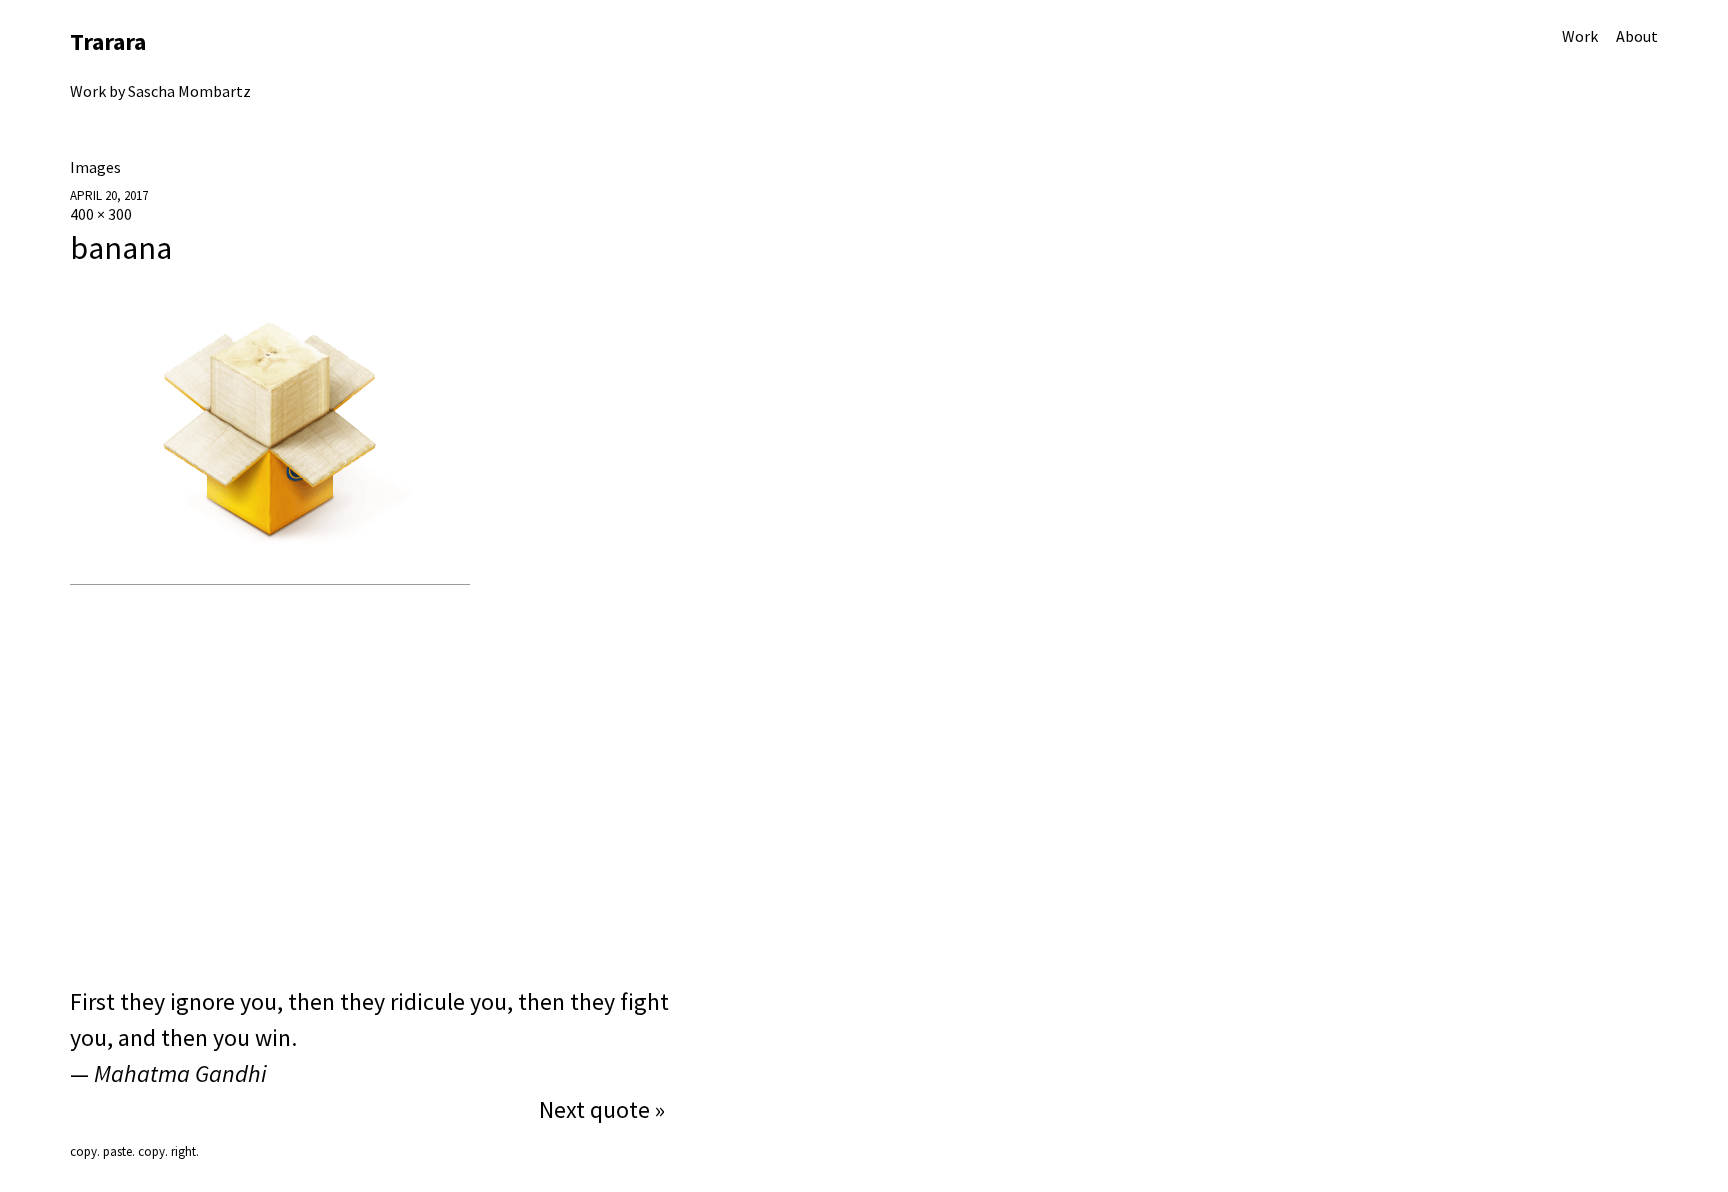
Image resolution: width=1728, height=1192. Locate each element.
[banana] (270, 574)
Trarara (108, 41)
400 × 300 (101, 214)
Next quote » (602, 1109)
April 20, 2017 (109, 195)
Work (1580, 36)
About (1637, 36)
